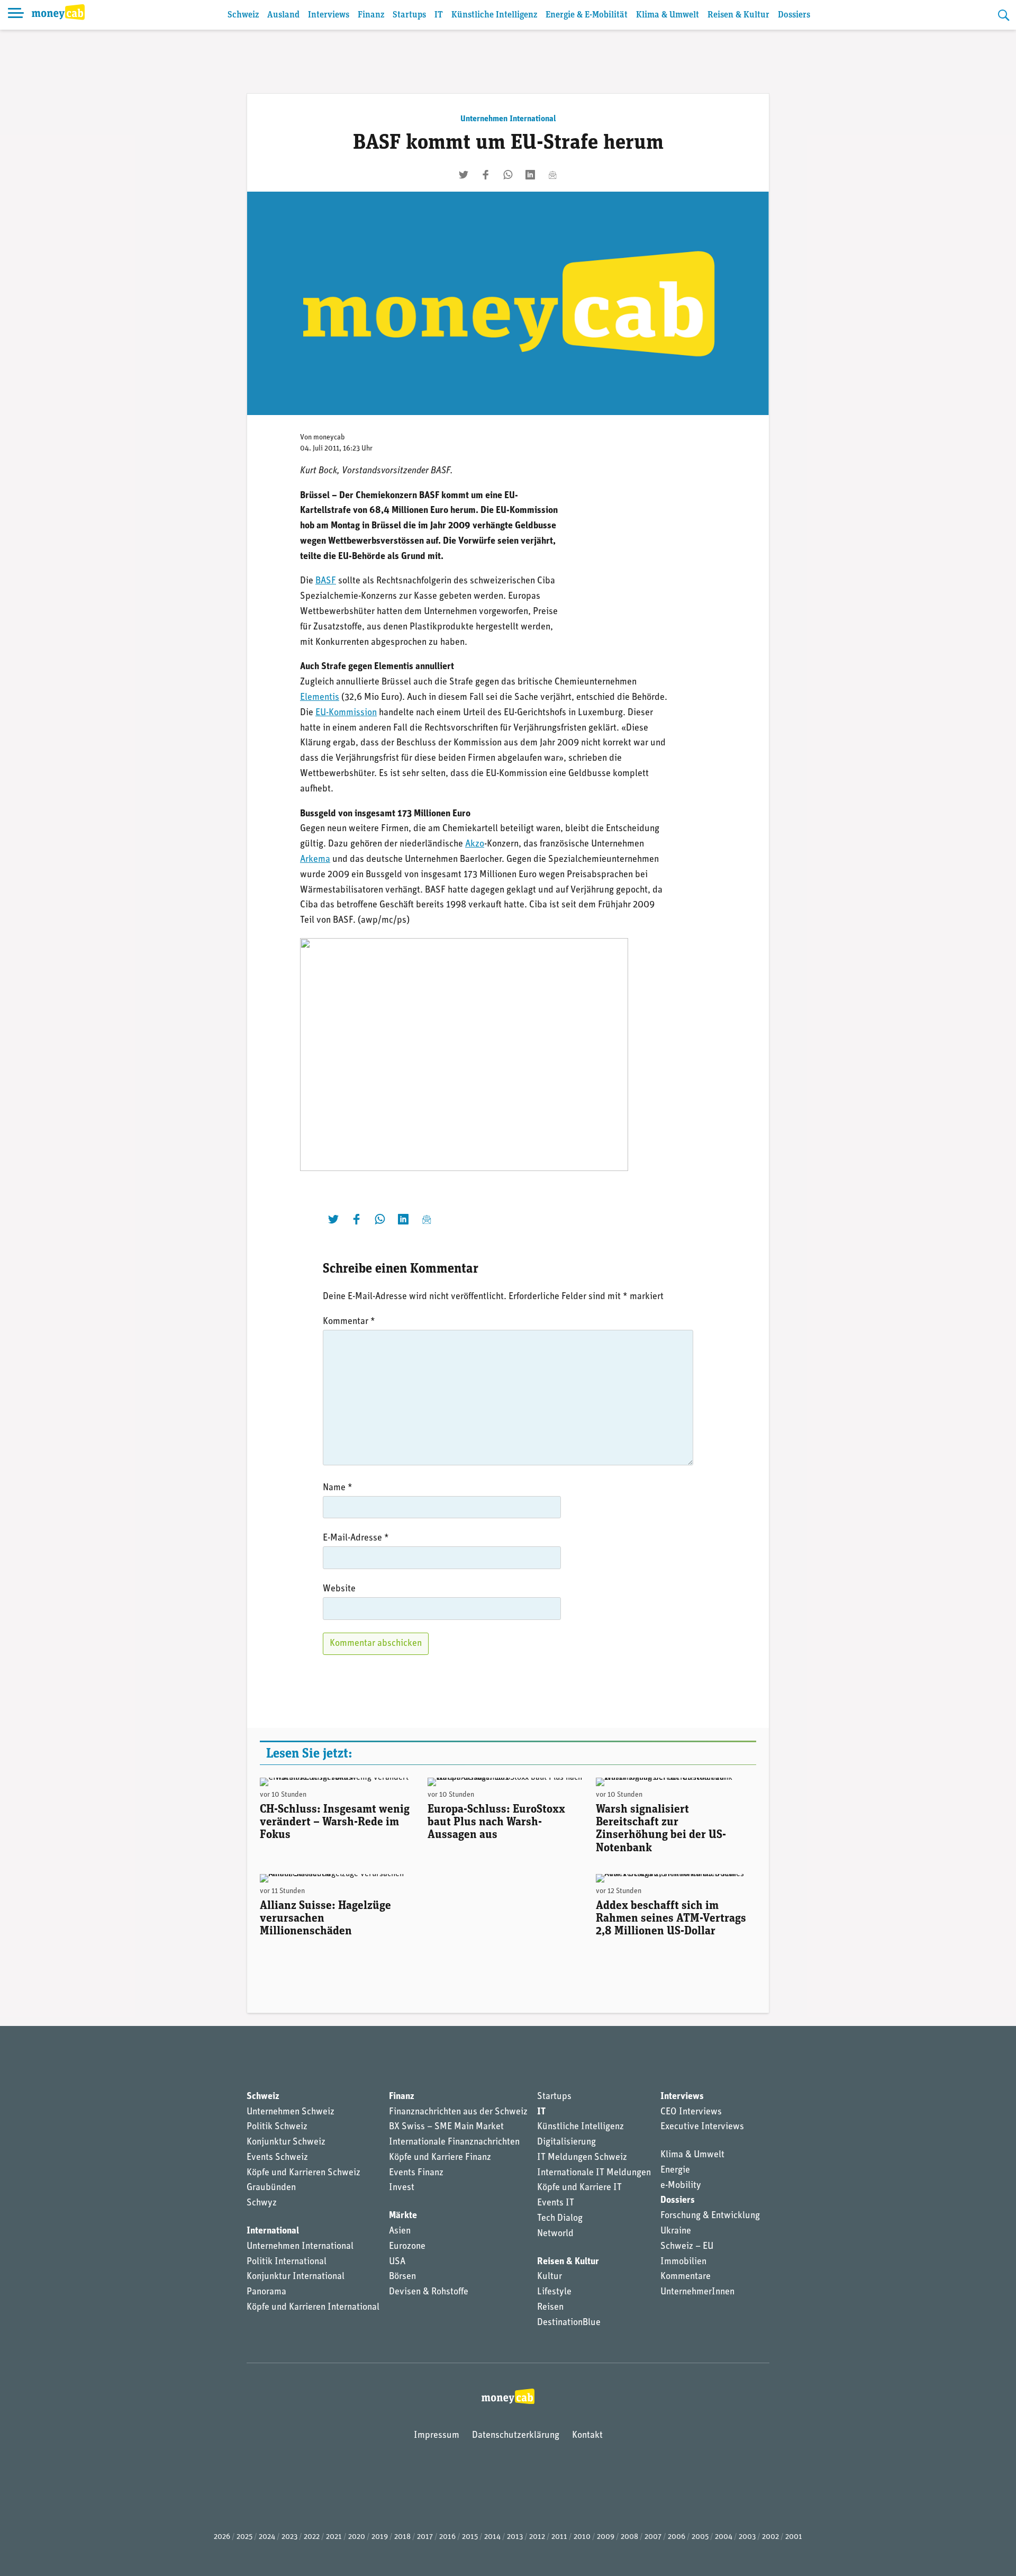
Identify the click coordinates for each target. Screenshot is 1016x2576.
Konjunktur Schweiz (286, 2142)
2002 (770, 2537)
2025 (244, 2537)
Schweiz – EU (687, 2247)
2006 (677, 2537)
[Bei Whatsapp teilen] (508, 175)
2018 (402, 2537)
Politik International (287, 2262)
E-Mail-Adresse (356, 1538)
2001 (794, 2537)
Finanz (371, 15)
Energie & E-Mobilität (587, 15)
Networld (555, 2234)
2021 (334, 2537)
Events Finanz (416, 2173)
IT (439, 15)
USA (397, 2262)
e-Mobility (681, 2186)
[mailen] (552, 175)
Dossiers (794, 15)
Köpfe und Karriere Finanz (440, 2158)
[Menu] (16, 15)
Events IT (556, 2203)
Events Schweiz (277, 2158)
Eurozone (407, 2247)
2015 (470, 2537)
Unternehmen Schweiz (291, 2112)
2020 (357, 2537)
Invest (402, 2188)
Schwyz (262, 2203)
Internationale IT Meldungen (594, 2173)
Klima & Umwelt (668, 15)
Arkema (315, 860)
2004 (724, 2537)
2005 (700, 2537)
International (273, 2231)
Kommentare (686, 2277)
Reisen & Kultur (738, 15)
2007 (653, 2537)
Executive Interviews (702, 2127)
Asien (400, 2231)
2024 (267, 2537)
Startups (409, 15)
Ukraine (676, 2231)
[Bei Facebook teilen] (486, 175)
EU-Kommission (346, 713)
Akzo (475, 844)
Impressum (437, 2436)
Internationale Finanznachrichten (454, 2142)
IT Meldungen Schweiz (582, 2158)
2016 (447, 2537)
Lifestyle (554, 2292)
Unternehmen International (508, 119)
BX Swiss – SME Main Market (446, 2127)
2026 (222, 2537)
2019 (380, 2537)
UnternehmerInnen (697, 2292)
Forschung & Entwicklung (710, 2216)
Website (339, 1589)
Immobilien (683, 2262)
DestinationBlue (569, 2323)
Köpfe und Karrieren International (313, 2308)
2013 (515, 2537)
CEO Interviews (691, 2112)
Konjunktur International (296, 2277)
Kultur (550, 2277)
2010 (582, 2537)
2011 (559, 2537)
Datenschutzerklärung (516, 2436)
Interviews (329, 15)
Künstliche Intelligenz (494, 15)
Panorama (266, 2292)
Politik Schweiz (277, 2127)
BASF (326, 581)
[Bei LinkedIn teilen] (530, 175)
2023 (289, 2537)
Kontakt (587, 2436)
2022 (312, 2537)
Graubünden (271, 2188)
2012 (537, 2537)
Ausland (283, 15)
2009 (606, 2537)
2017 (425, 2537)
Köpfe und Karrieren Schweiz (303, 2173)
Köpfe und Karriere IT (579, 2188)
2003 (747, 2537)
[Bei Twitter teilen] (464, 175)
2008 (629, 2537)
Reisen (550, 2308)
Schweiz (243, 15)
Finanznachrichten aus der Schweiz (458, 2112)
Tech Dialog (560, 2219)
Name (338, 1488)
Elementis (320, 698)
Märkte (403, 2216)
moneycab (329, 438)
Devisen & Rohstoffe (429, 2292)
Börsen (402, 2277)
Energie (675, 2170)
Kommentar (349, 1322)
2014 (492, 2537)
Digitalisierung (566, 2142)
